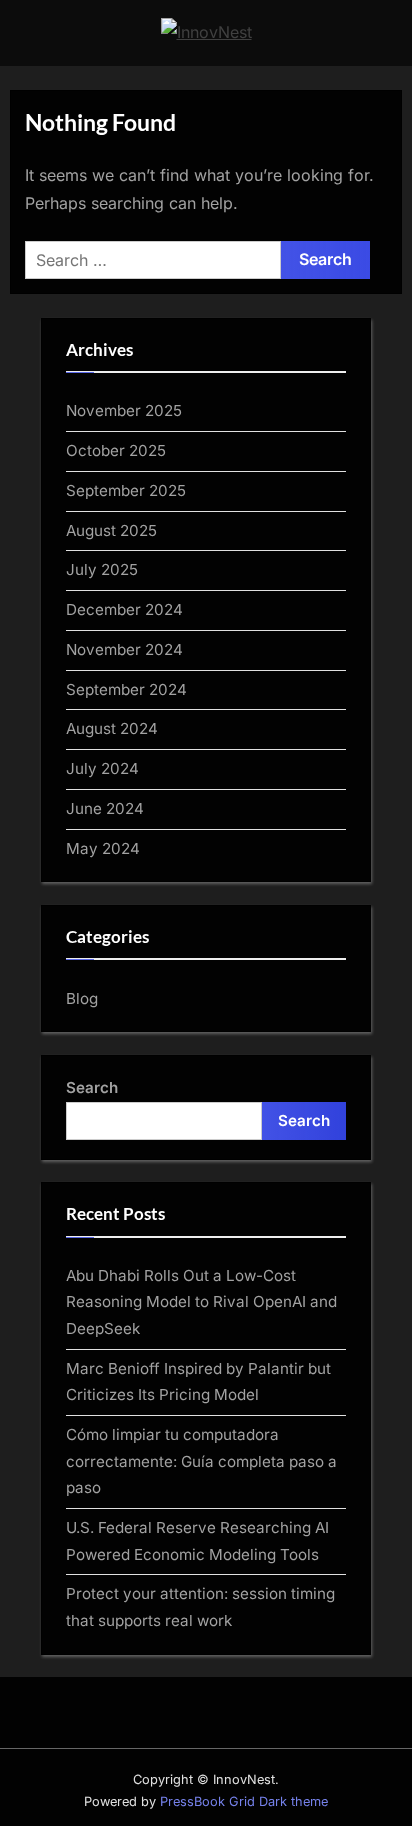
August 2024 (112, 728)
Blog (82, 998)
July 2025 (102, 569)
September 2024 (126, 689)
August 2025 (111, 530)
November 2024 (124, 649)
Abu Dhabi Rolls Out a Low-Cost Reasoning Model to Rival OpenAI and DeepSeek (201, 1302)
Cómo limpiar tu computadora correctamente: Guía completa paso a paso (201, 1461)
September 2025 (126, 490)
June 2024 (105, 808)
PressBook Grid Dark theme (244, 1801)
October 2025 (116, 450)
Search (92, 1087)
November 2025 (124, 410)
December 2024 (124, 609)
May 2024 (103, 848)
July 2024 (102, 768)
